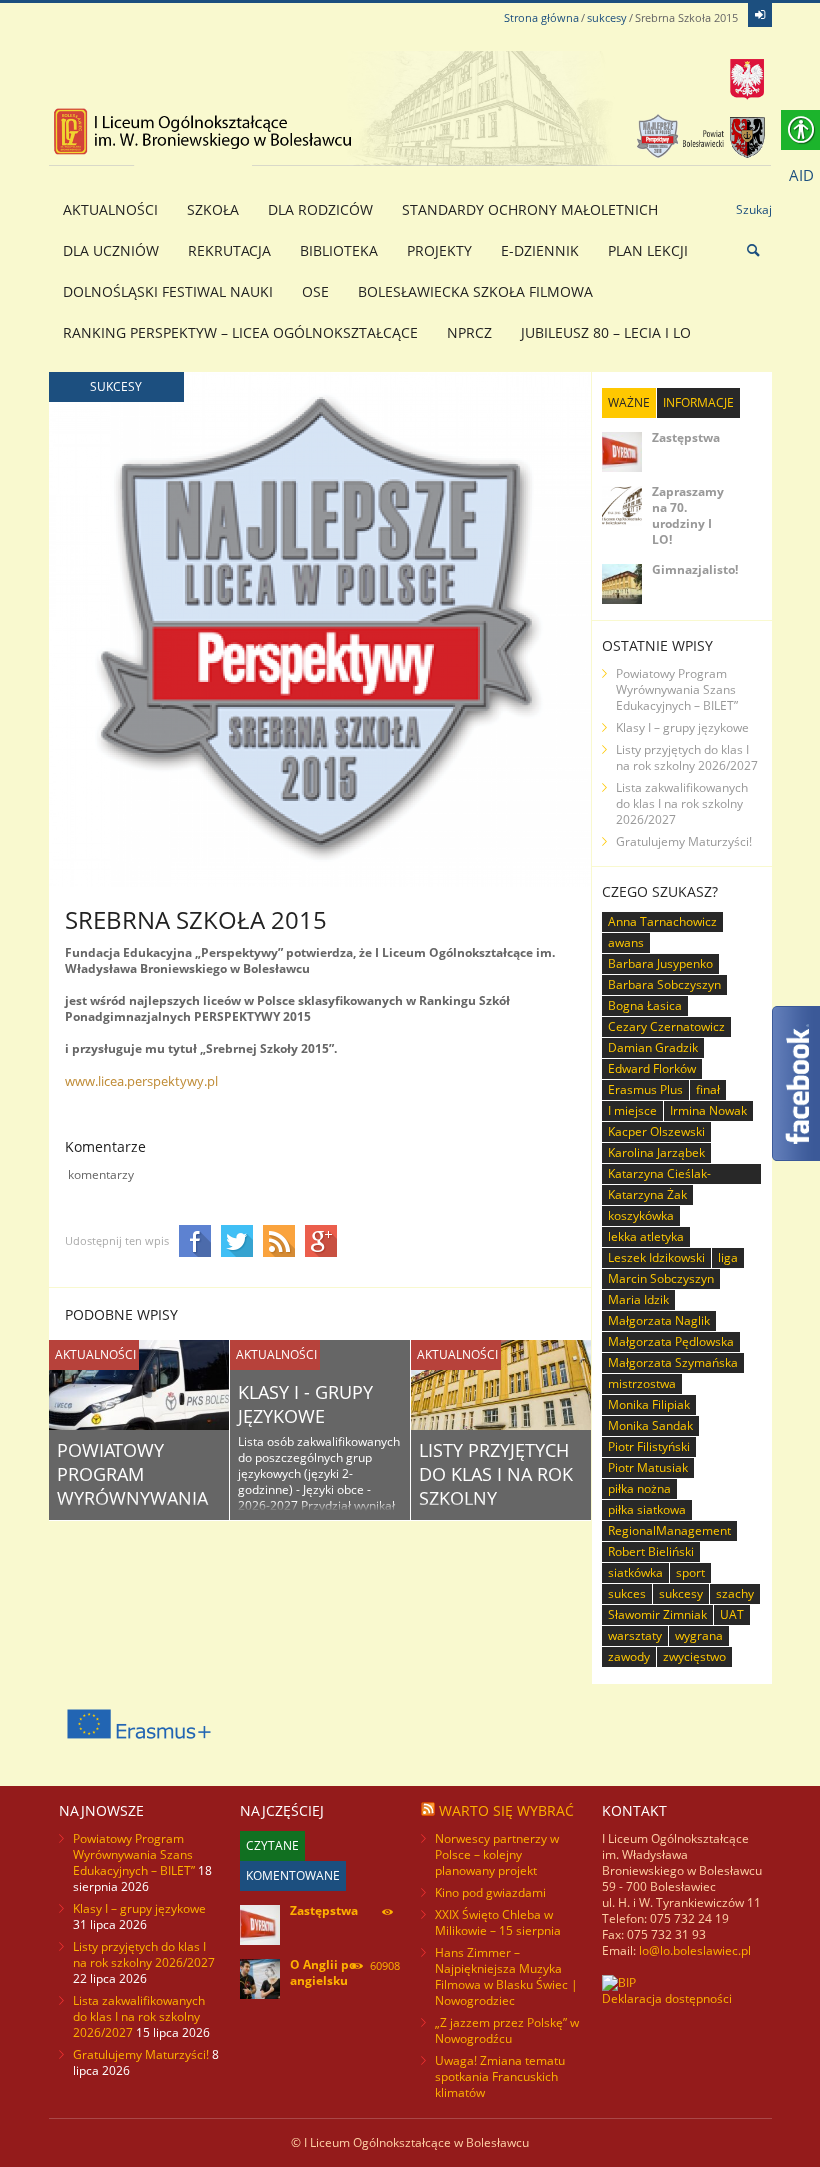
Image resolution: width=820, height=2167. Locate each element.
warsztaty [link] (635, 1635)
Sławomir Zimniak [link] (657, 1614)
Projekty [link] (439, 250)
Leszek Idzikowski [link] (656, 1257)
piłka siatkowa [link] (647, 1509)
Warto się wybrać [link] (506, 1810)
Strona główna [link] (541, 17)
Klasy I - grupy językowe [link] (305, 1404)
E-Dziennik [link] (540, 250)
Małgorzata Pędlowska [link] (671, 1341)
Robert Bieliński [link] (651, 1551)
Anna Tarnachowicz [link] (662, 921)
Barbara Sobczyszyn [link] (664, 984)
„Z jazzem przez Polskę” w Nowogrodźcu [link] (507, 2030)
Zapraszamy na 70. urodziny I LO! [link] (688, 515)
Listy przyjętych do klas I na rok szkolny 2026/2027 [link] (496, 1486)
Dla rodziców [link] (320, 209)
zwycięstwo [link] (694, 1656)
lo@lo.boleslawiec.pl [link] (695, 1950)
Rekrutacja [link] (229, 250)
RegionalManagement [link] (669, 1530)
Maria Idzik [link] (638, 1299)
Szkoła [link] (213, 209)
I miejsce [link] (632, 1110)
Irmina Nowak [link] (708, 1110)
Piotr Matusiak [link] (648, 1467)
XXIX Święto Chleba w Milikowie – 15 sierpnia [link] (498, 1922)
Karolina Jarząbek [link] (656, 1152)
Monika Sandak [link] (650, 1425)
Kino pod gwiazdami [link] (490, 1892)
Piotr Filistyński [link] (649, 1446)
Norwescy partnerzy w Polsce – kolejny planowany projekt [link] (497, 1854)
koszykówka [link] (641, 1215)
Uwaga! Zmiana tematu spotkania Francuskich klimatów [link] (500, 2076)
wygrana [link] (699, 1635)
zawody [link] (629, 1656)
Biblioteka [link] (339, 250)
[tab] (629, 403)
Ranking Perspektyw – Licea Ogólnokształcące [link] (240, 332)
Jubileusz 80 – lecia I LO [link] (606, 332)
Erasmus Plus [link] (645, 1089)
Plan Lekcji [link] (648, 250)
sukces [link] (627, 1593)
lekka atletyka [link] (646, 1236)
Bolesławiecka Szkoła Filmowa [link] (475, 291)
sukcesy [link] (607, 17)
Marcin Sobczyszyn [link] (661, 1278)
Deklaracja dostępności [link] (667, 1998)
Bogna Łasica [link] (645, 1005)
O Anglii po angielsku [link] (323, 1972)
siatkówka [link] (635, 1572)
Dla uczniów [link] (111, 250)
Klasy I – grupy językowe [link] (682, 727)
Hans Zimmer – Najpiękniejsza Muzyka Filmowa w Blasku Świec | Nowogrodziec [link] (506, 1976)
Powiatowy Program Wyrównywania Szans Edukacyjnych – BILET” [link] (677, 689)
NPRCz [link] (469, 332)
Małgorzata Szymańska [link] (673, 1362)
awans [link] (626, 942)
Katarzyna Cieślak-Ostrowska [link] (659, 1174)
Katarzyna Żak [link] (647, 1194)
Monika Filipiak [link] (649, 1404)
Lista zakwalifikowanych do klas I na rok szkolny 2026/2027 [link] (682, 803)
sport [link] (690, 1572)
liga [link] (728, 1257)
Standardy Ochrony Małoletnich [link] (530, 209)
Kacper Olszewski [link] (656, 1131)
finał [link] (708, 1089)
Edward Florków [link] (652, 1068)
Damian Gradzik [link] (653, 1047)
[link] (760, 15)
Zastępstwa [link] (686, 437)
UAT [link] (732, 1614)
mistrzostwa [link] (642, 1383)
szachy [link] (735, 1593)
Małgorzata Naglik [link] (659, 1320)
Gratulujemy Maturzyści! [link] (684, 841)
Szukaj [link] (754, 209)
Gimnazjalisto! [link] (695, 569)
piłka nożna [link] (639, 1488)
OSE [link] (315, 291)
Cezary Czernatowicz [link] (666, 1026)
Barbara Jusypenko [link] (660, 963)
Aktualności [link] (110, 209)
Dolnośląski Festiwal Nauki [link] (168, 291)
